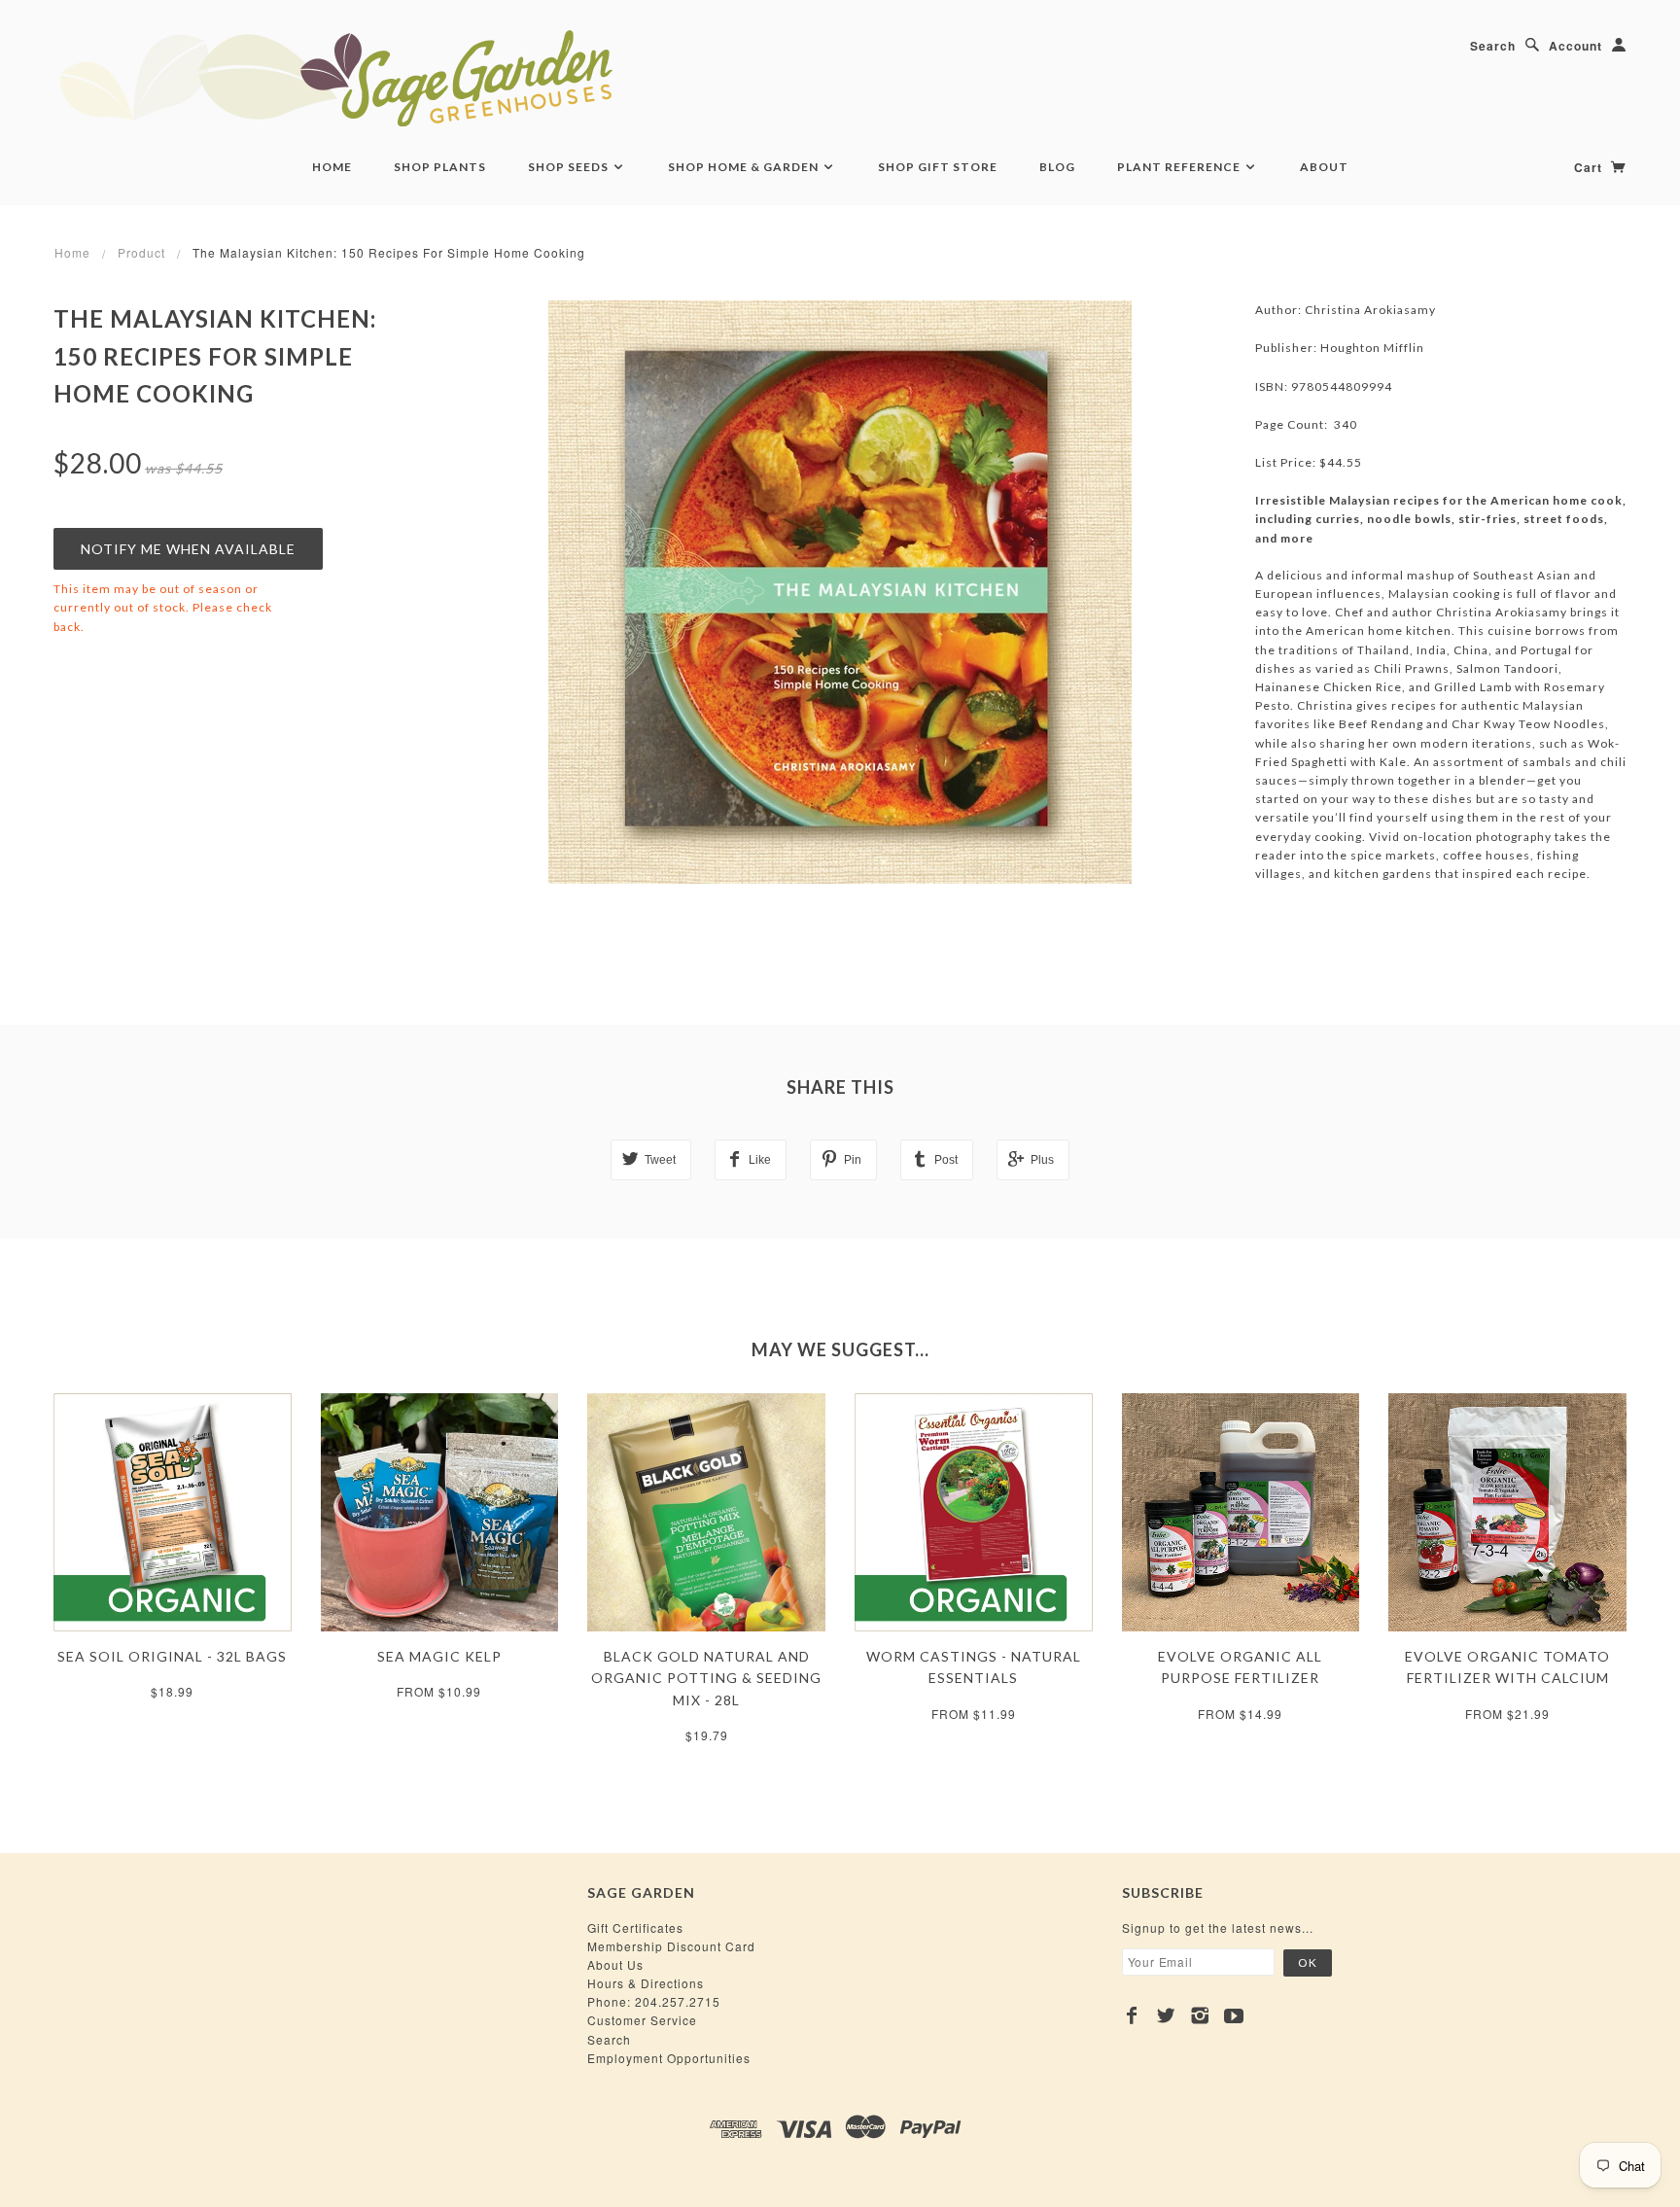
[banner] (442, 78)
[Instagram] (1200, 2015)
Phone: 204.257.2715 (654, 2001)
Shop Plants (440, 167)
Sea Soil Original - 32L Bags (172, 1656)
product (141, 252)
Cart (1590, 167)
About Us (615, 1964)
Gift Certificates (635, 1927)
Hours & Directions (646, 1983)
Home (332, 167)
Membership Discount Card (671, 1946)
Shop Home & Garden (745, 167)
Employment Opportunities (669, 2058)
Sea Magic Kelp (439, 1656)
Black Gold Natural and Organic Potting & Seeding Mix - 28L (706, 1678)
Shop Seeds (570, 167)
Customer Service (642, 2020)
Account (1575, 46)
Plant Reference (1180, 167)
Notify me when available (188, 549)
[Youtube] (1234, 2015)
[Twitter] (1166, 2015)
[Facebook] (1132, 2015)
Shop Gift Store (938, 167)
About (1324, 167)
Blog (1057, 167)
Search (1493, 46)
